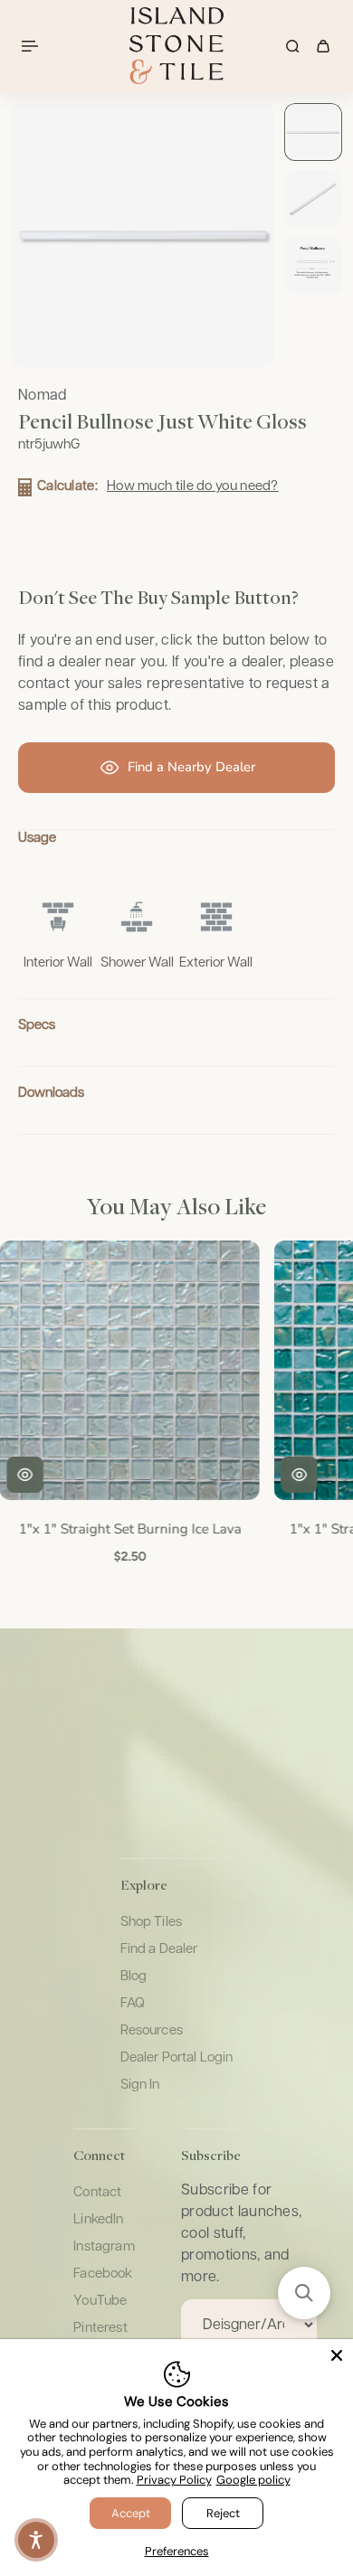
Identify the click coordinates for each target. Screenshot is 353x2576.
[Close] (337, 2355)
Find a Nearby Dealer (191, 767)
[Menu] (33, 46)
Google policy (253, 2480)
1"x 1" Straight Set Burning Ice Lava (128, 1529)
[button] (304, 2293)
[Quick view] (24, 1475)
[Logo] (176, 46)
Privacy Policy (174, 2480)
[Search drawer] (292, 46)
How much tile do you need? (193, 486)
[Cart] (323, 46)
